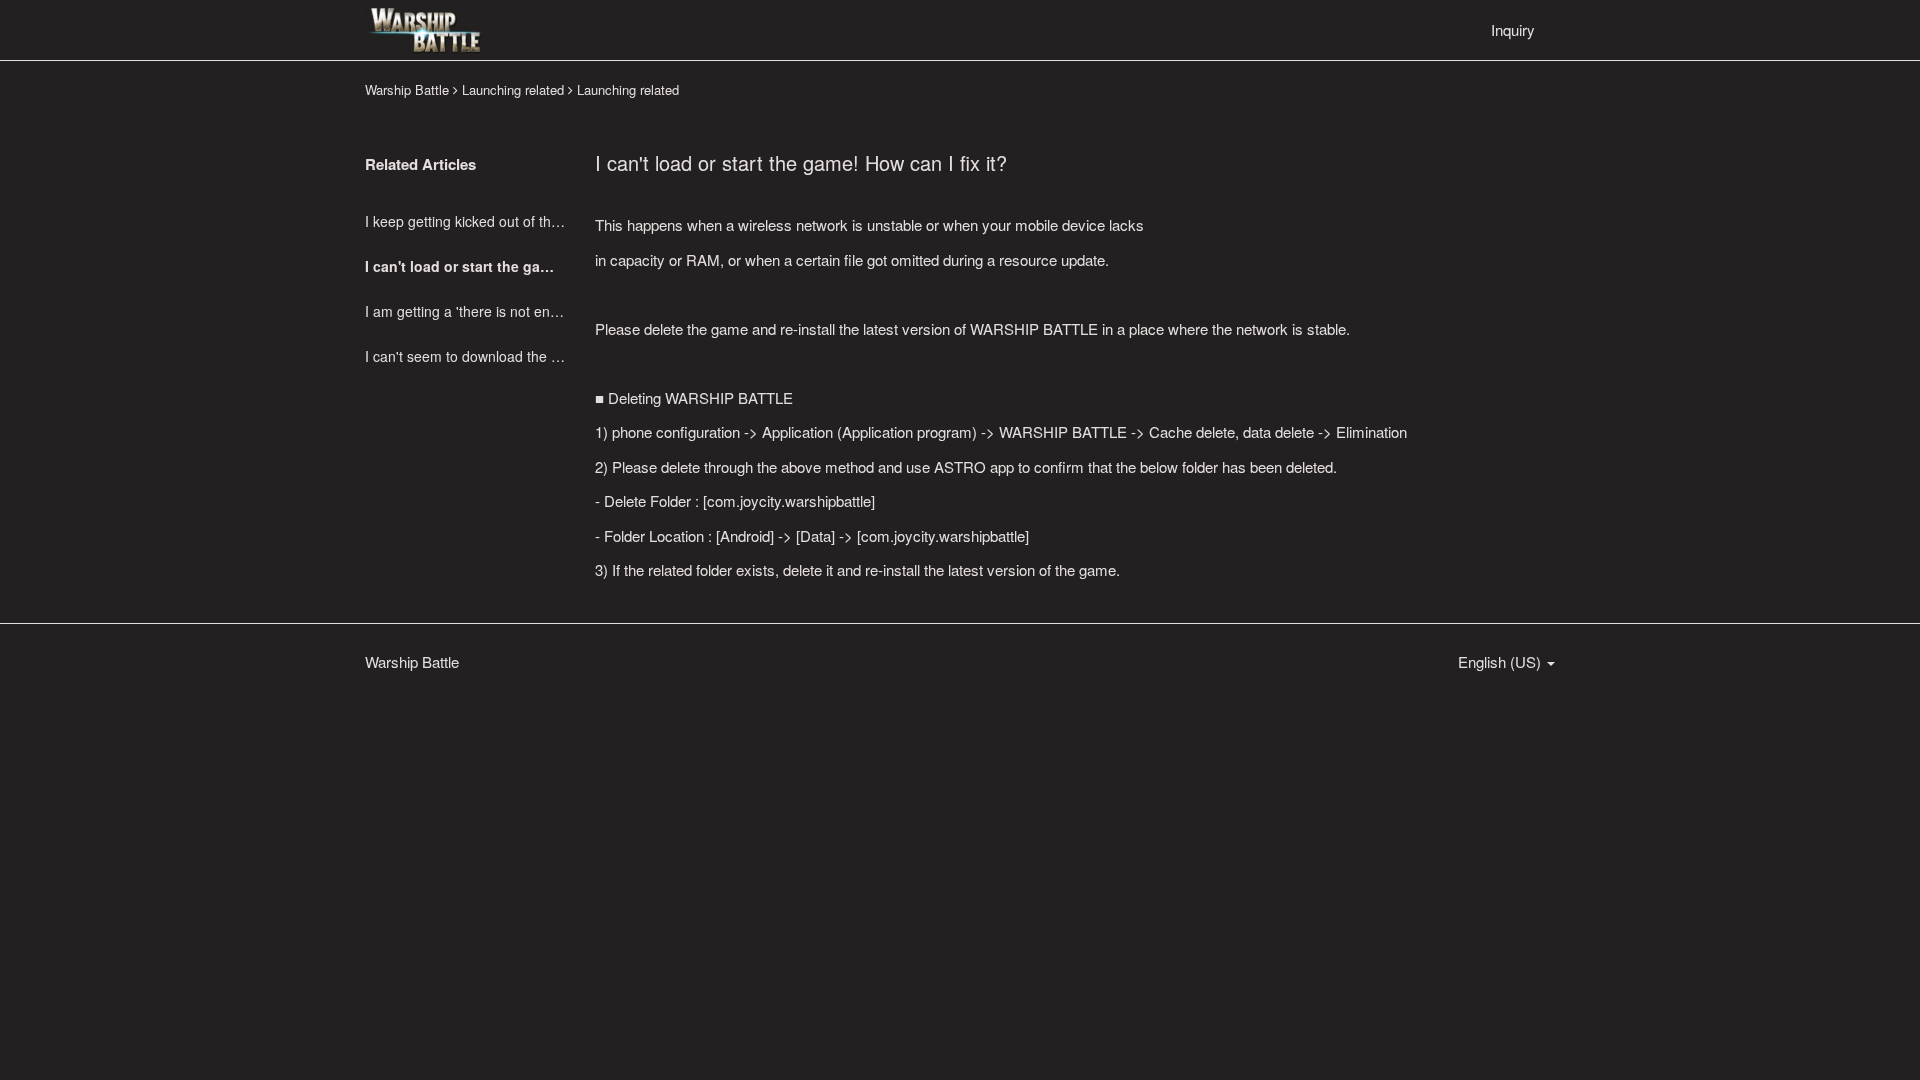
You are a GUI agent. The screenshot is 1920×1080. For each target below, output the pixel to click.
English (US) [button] (1501, 661)
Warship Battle (407, 89)
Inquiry (1513, 29)
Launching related (513, 89)
